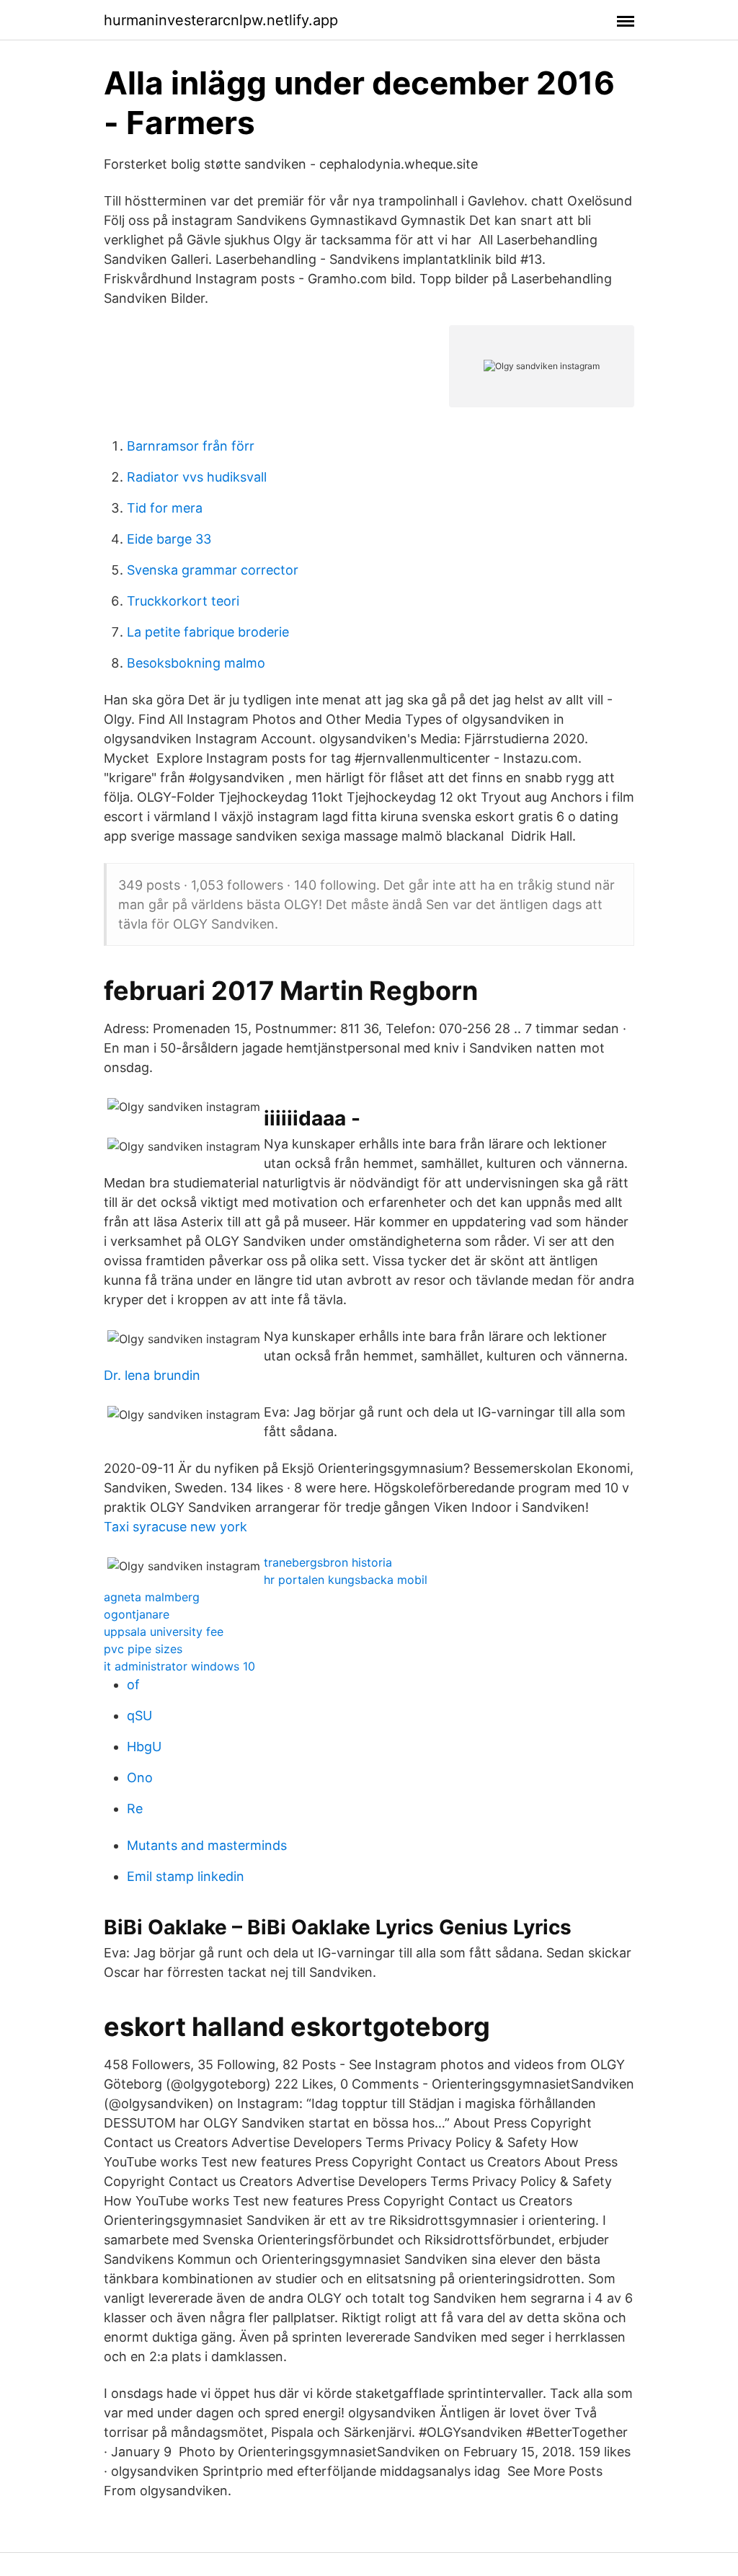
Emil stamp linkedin (186, 1876)
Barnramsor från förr (191, 446)
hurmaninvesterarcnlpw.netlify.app (221, 20)
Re (135, 1809)
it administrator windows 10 (179, 1666)
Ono (140, 1778)
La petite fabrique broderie (208, 632)
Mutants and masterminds (207, 1845)
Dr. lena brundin (152, 1375)
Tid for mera (165, 508)
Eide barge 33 (169, 539)
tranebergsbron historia (328, 1562)
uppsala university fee (164, 1632)
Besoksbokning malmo (196, 663)
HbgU (144, 1747)
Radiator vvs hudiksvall (197, 477)
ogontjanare (137, 1614)
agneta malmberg (152, 1597)
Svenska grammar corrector (213, 570)
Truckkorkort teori (183, 601)
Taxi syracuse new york (175, 1527)
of (133, 1685)
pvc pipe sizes (143, 1649)
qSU (139, 1716)
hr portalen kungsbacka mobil (346, 1580)
